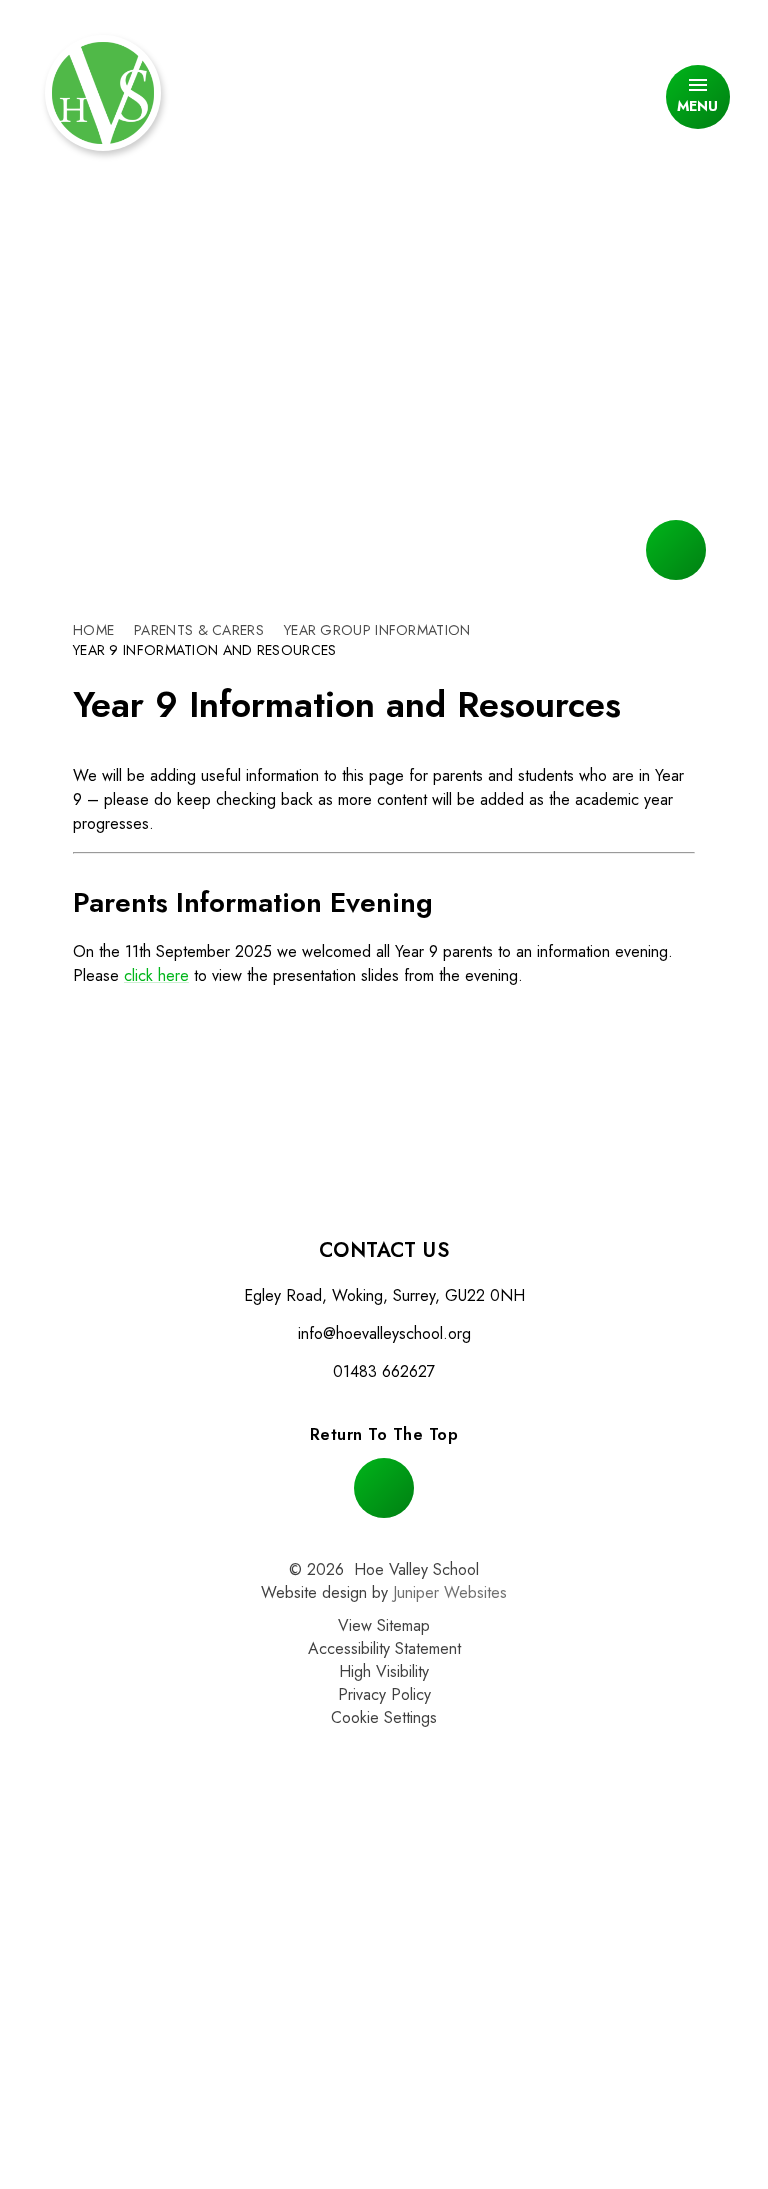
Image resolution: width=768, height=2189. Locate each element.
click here (156, 975)
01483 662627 (384, 1371)
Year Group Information (377, 630)
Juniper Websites (450, 1592)
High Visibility (384, 1671)
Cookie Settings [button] (384, 1717)
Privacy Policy (384, 1694)
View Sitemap (384, 1625)
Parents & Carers (199, 630)
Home (93, 630)
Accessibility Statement (384, 1648)
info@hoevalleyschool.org (384, 1333)
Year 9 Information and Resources (205, 650)
